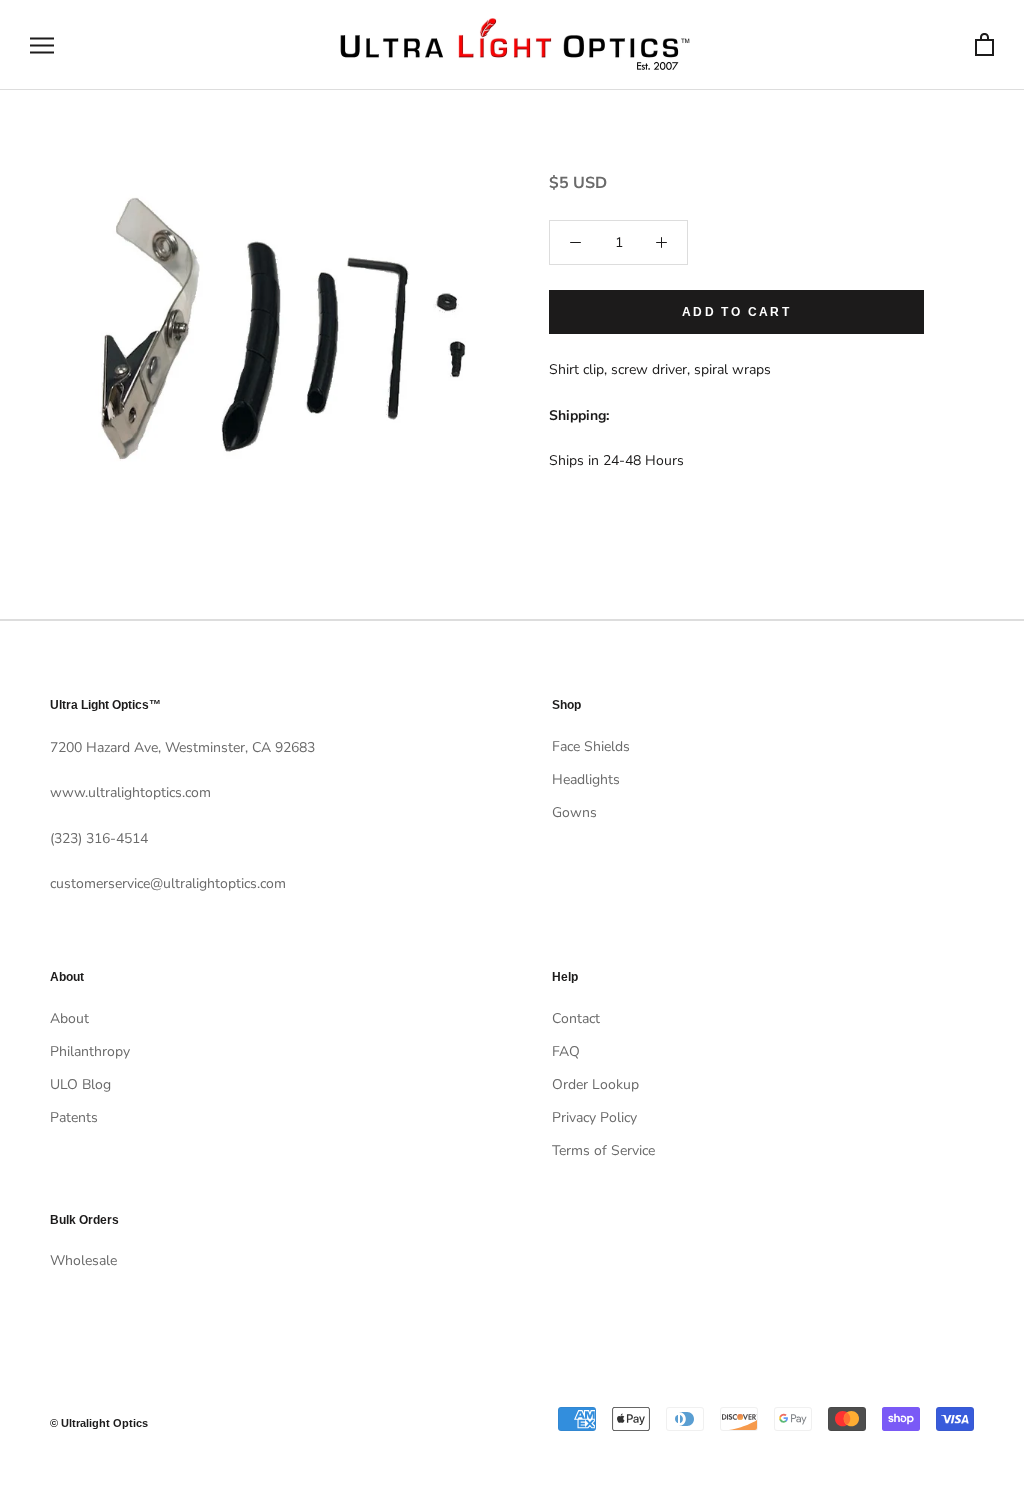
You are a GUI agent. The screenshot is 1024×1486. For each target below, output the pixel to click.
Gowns (574, 812)
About (69, 1018)
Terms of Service (603, 1150)
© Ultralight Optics (99, 1423)
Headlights (586, 779)
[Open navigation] (42, 45)
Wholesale (83, 1260)
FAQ (566, 1051)
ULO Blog (80, 1084)
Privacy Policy (594, 1117)
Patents (74, 1117)
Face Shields (591, 746)
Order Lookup (595, 1084)
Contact (576, 1018)
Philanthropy (90, 1051)
